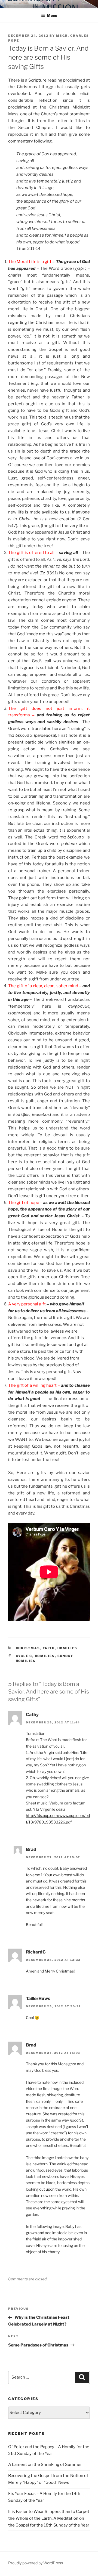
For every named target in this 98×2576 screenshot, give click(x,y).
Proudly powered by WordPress (36, 2563)
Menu (52, 15)
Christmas (28, 1648)
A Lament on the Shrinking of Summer (45, 2464)
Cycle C (24, 1656)
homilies (68, 1648)
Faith (49, 1648)
